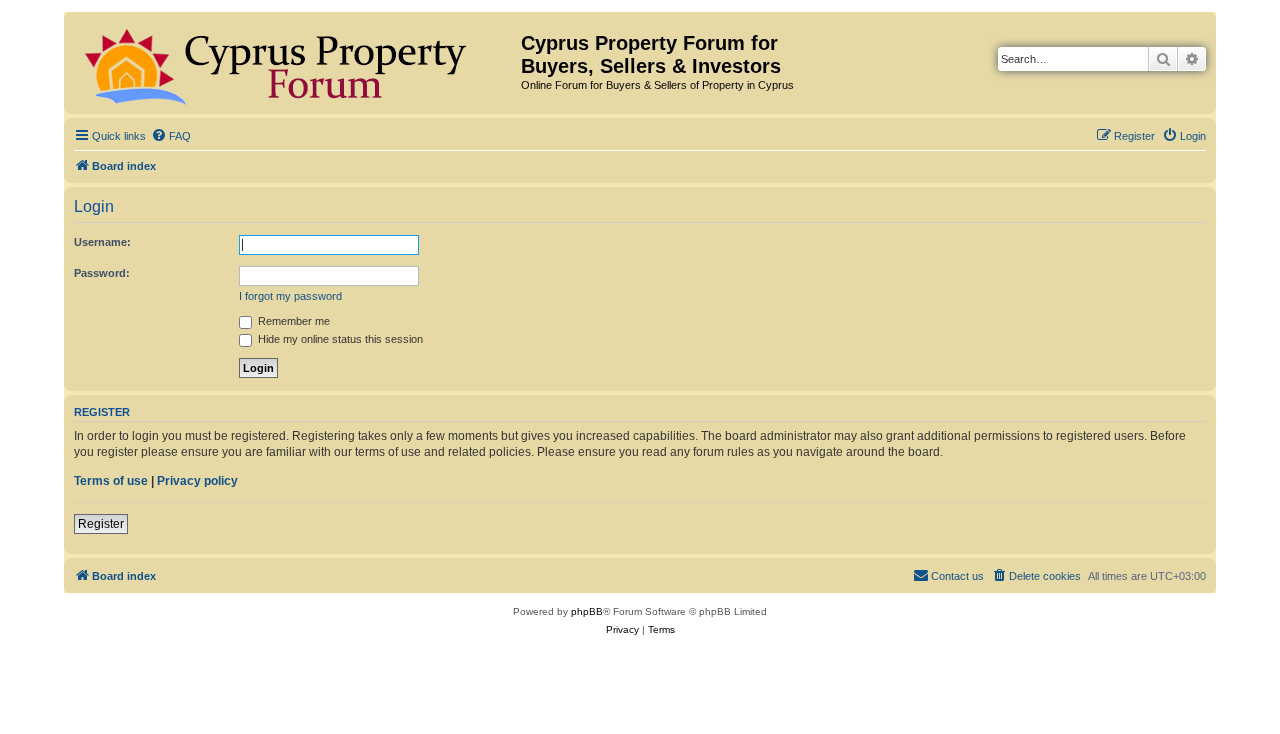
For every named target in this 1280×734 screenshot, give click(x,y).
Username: (102, 242)
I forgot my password (290, 296)
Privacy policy (197, 481)
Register (101, 524)
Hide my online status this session (339, 339)
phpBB (587, 611)
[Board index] (295, 63)
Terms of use (111, 481)
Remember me (292, 321)
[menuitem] (171, 136)
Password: (102, 273)
